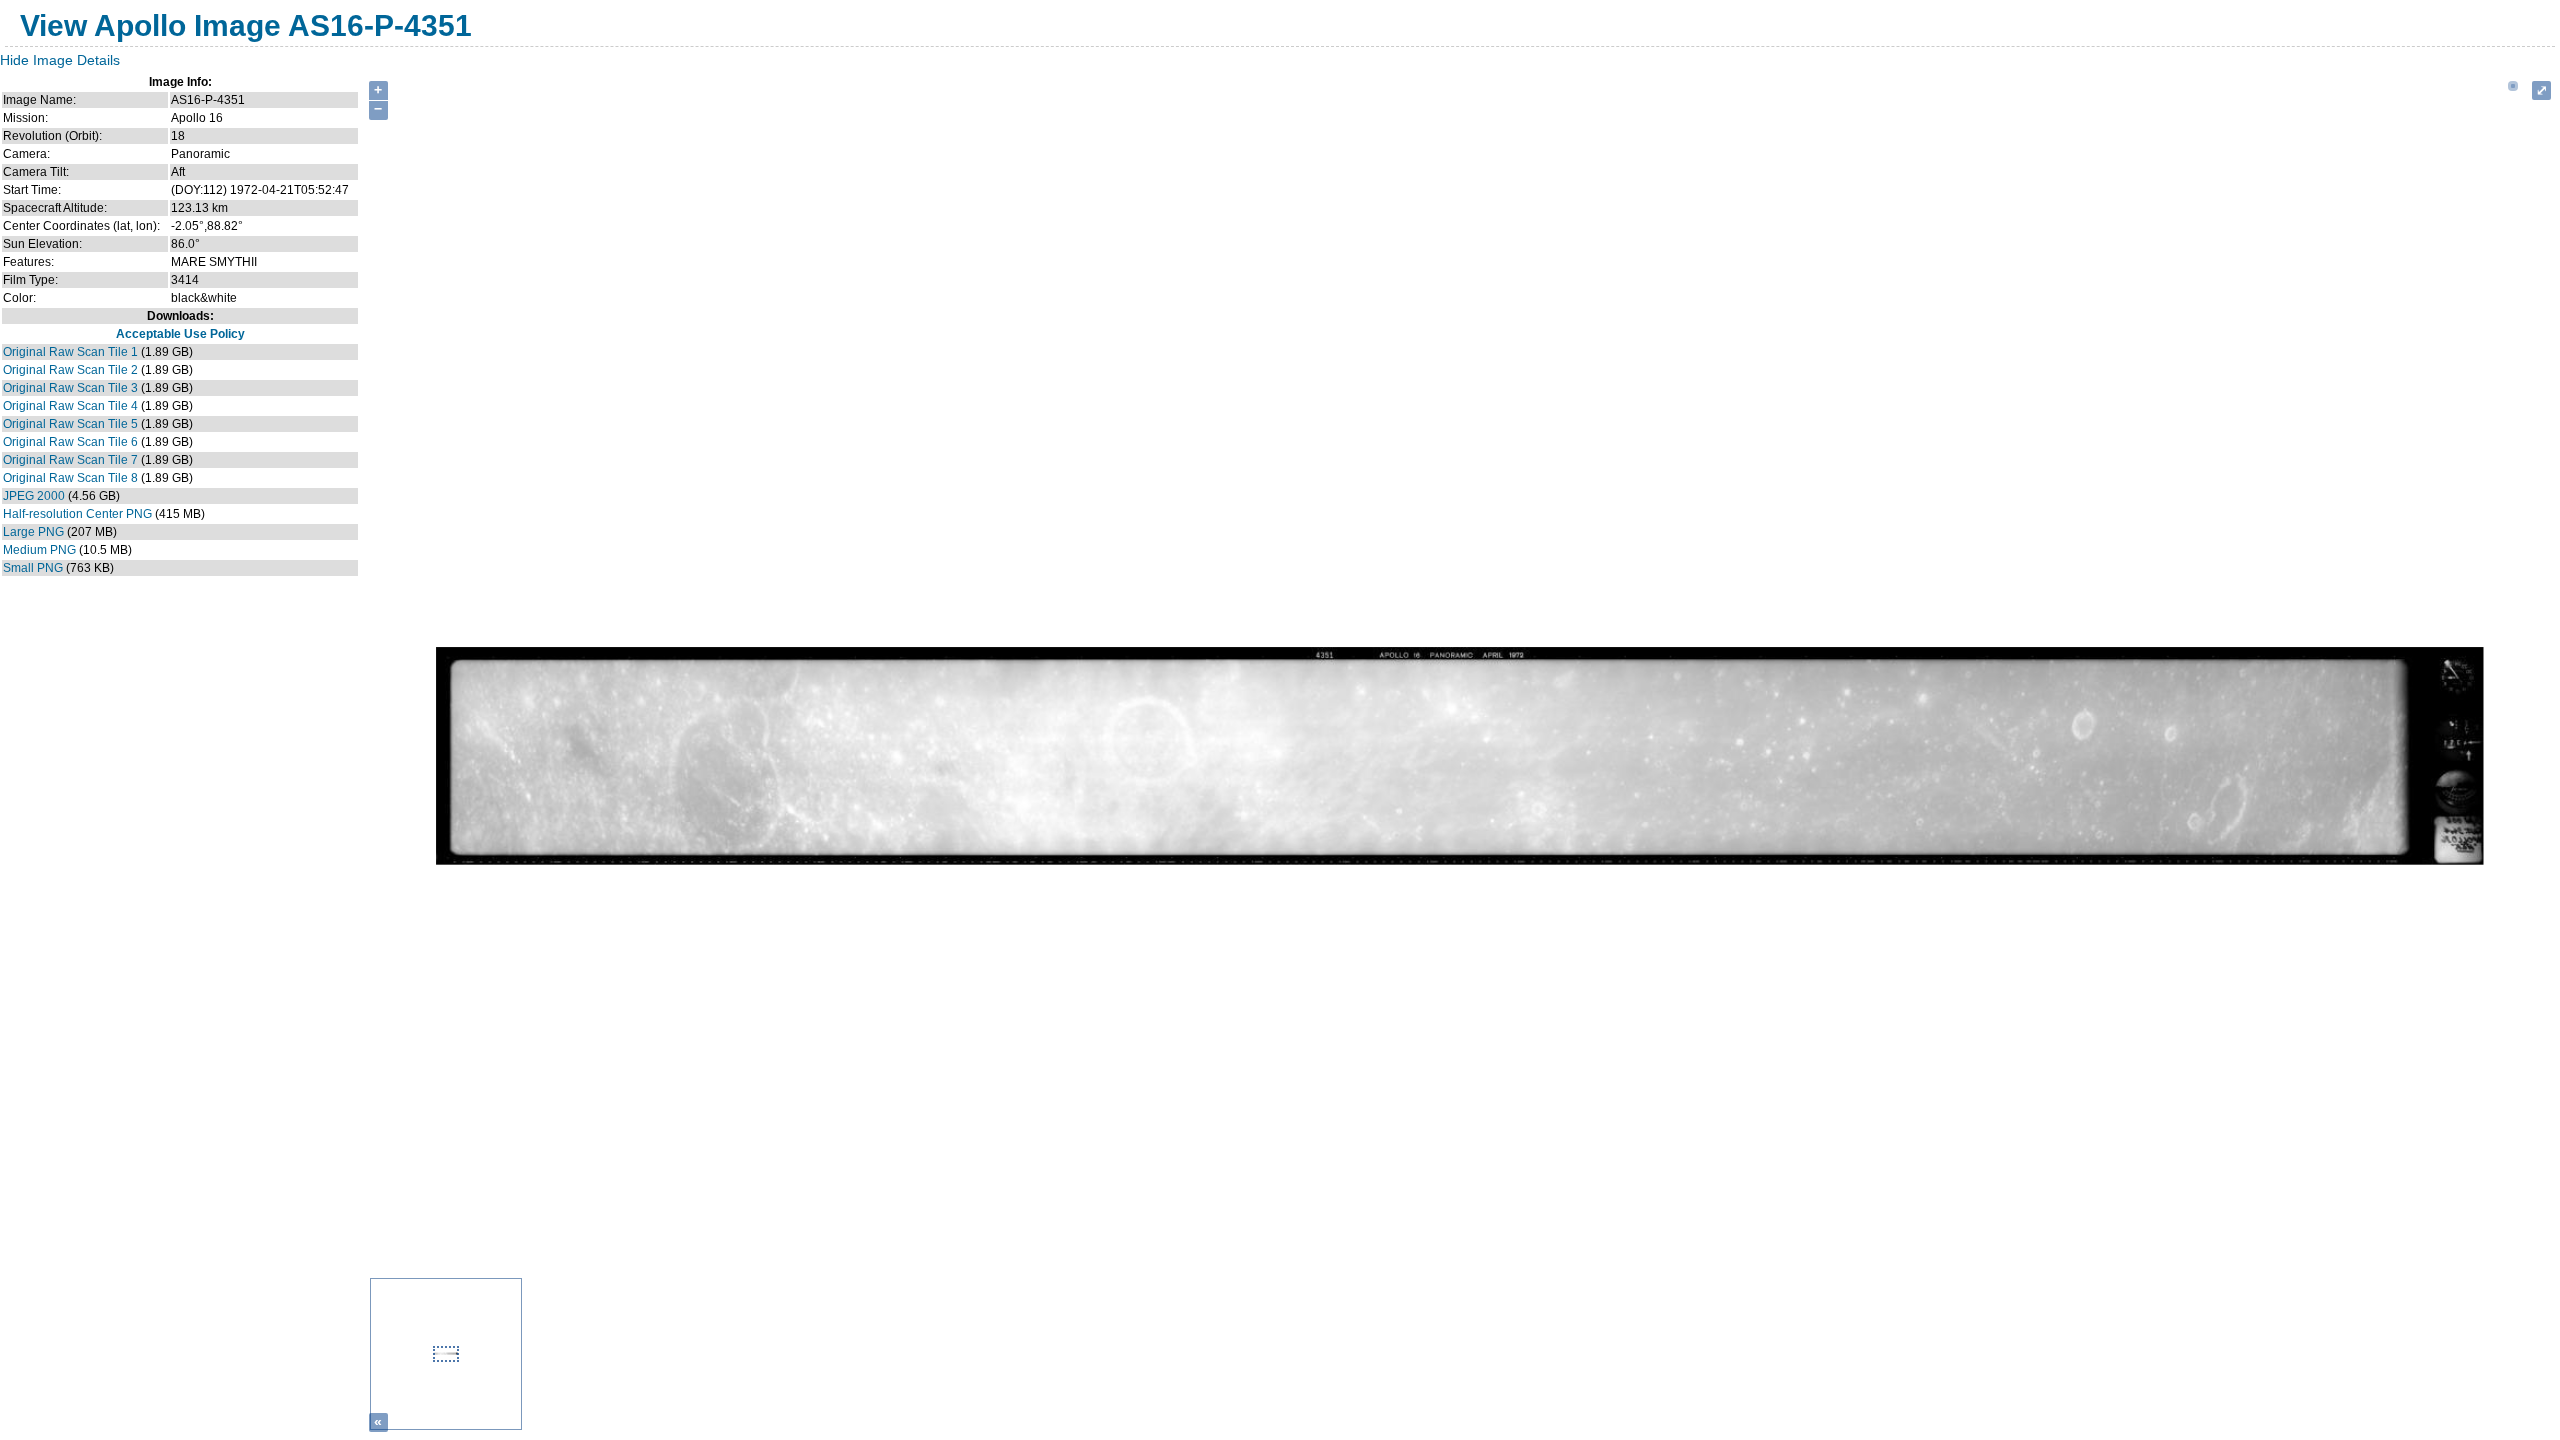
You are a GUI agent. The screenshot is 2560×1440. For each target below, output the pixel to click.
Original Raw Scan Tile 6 (70, 442)
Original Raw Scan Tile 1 (70, 352)
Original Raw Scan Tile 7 (70, 460)
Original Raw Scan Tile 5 (70, 424)
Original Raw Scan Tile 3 (70, 388)
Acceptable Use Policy (180, 334)
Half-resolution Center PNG (77, 514)
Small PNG (33, 568)
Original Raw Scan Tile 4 (70, 406)
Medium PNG (39, 550)
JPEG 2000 (34, 496)
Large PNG (33, 532)
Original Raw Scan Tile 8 (70, 478)
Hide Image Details (60, 60)
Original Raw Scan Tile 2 (70, 370)
